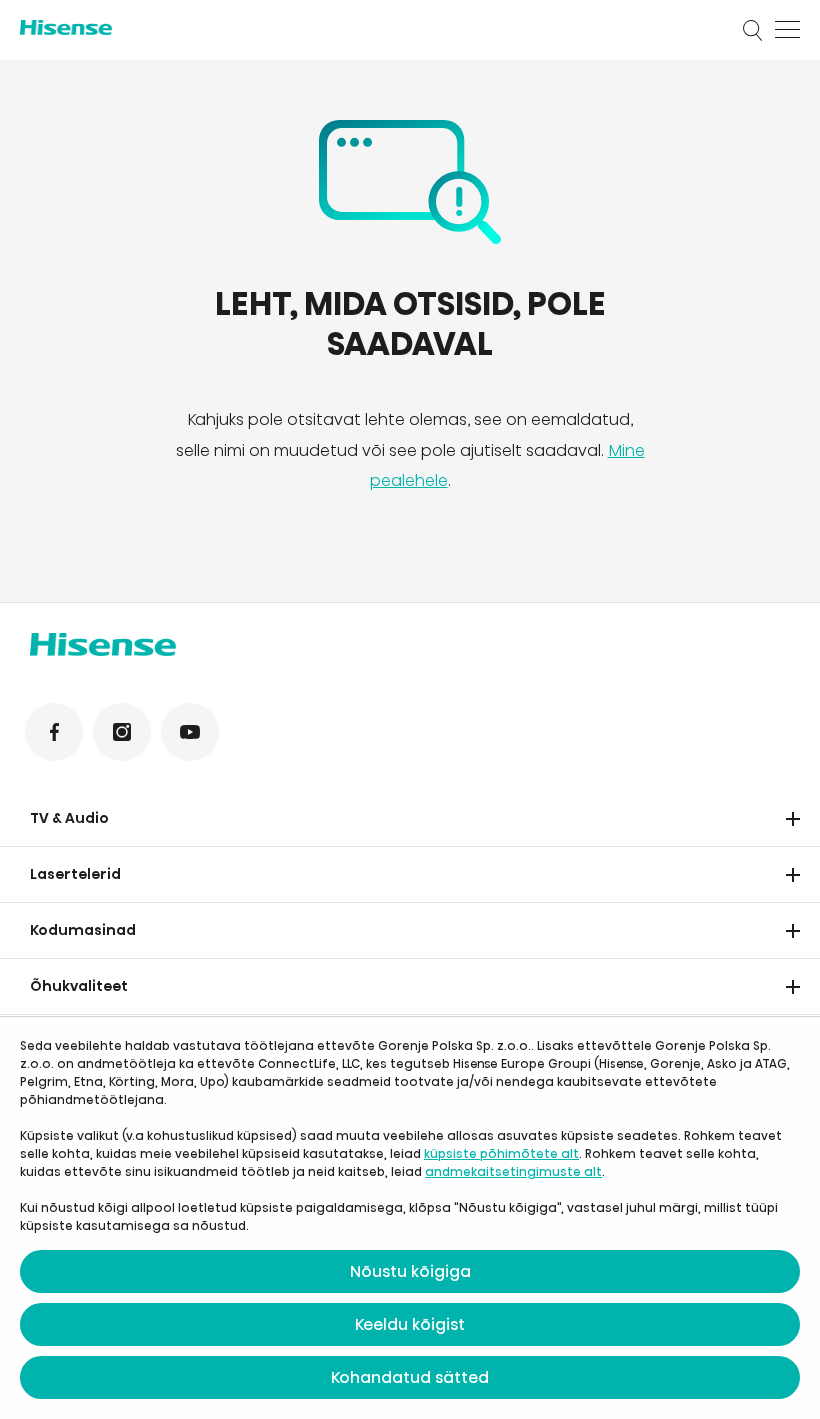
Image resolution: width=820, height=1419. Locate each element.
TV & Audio (69, 818)
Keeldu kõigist (410, 1324)
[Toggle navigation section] (793, 819)
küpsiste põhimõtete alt (501, 1153)
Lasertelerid (75, 874)
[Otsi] (753, 30)
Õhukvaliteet (79, 986)
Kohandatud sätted (410, 1377)
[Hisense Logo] (368, 27)
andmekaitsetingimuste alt (513, 1171)
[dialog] (410, 1218)
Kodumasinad (83, 930)
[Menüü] (787, 30)
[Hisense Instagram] (122, 732)
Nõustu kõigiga (410, 1271)
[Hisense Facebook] (54, 732)
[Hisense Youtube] (190, 732)
